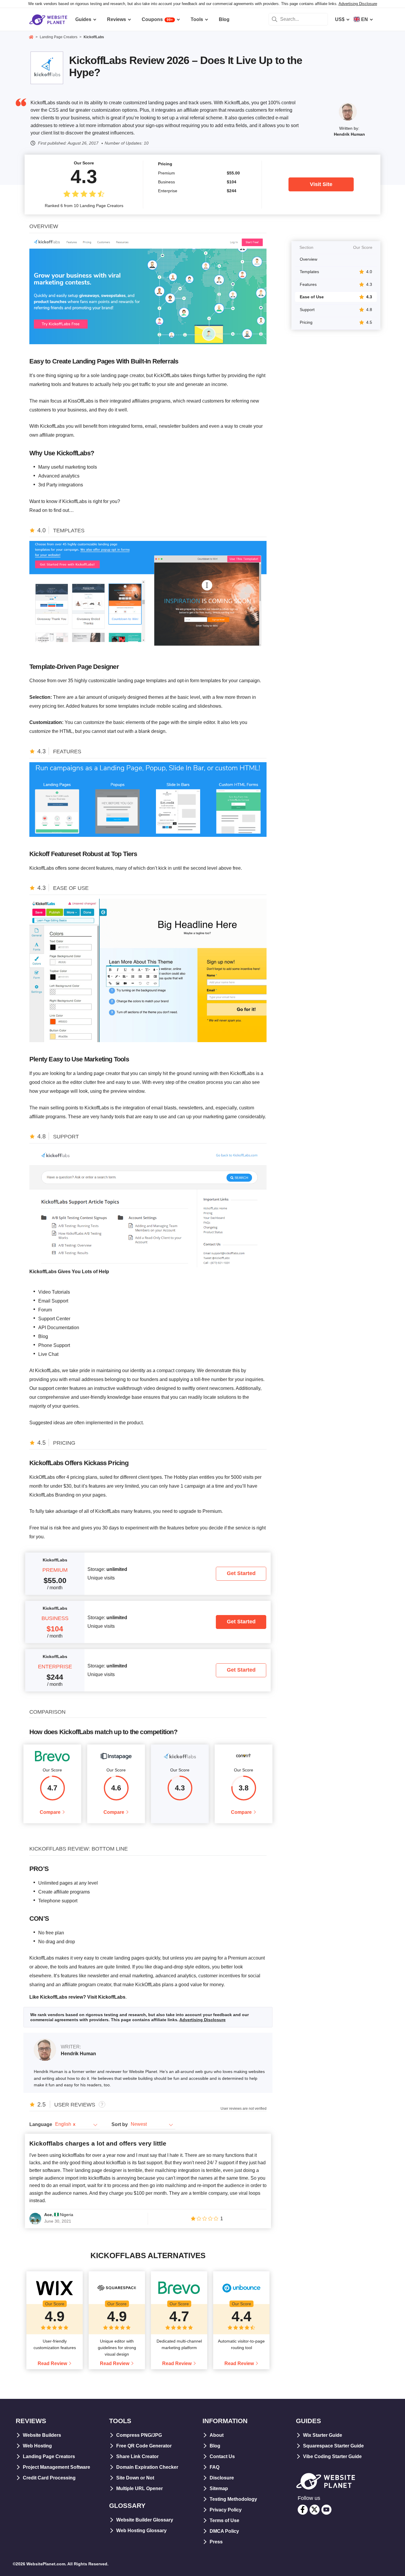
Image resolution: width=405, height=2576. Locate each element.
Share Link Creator (137, 2456)
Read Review (52, 2363)
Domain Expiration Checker (147, 2467)
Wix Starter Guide (323, 2435)
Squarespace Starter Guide (333, 2446)
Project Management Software (56, 2467)
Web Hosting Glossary (141, 2531)
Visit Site (321, 184)
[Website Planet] (31, 38)
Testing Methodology (233, 2499)
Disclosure (222, 2478)
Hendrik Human (349, 134)
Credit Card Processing (49, 2478)
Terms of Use (224, 2520)
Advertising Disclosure (358, 4)
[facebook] (303, 2510)
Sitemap (219, 2488)
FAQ (215, 2467)
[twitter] (315, 2510)
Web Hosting (37, 2446)
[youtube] (326, 2510)
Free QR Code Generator (144, 2446)
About (217, 2435)
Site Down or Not (135, 2478)
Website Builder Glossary (145, 2520)
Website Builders (42, 2435)
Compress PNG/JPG (139, 2435)
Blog (215, 2446)
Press (216, 2542)
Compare (50, 1812)
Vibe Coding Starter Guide (332, 2456)
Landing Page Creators (49, 2456)
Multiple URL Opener (139, 2488)
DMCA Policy (224, 2531)
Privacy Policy (226, 2510)
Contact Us (222, 2456)
